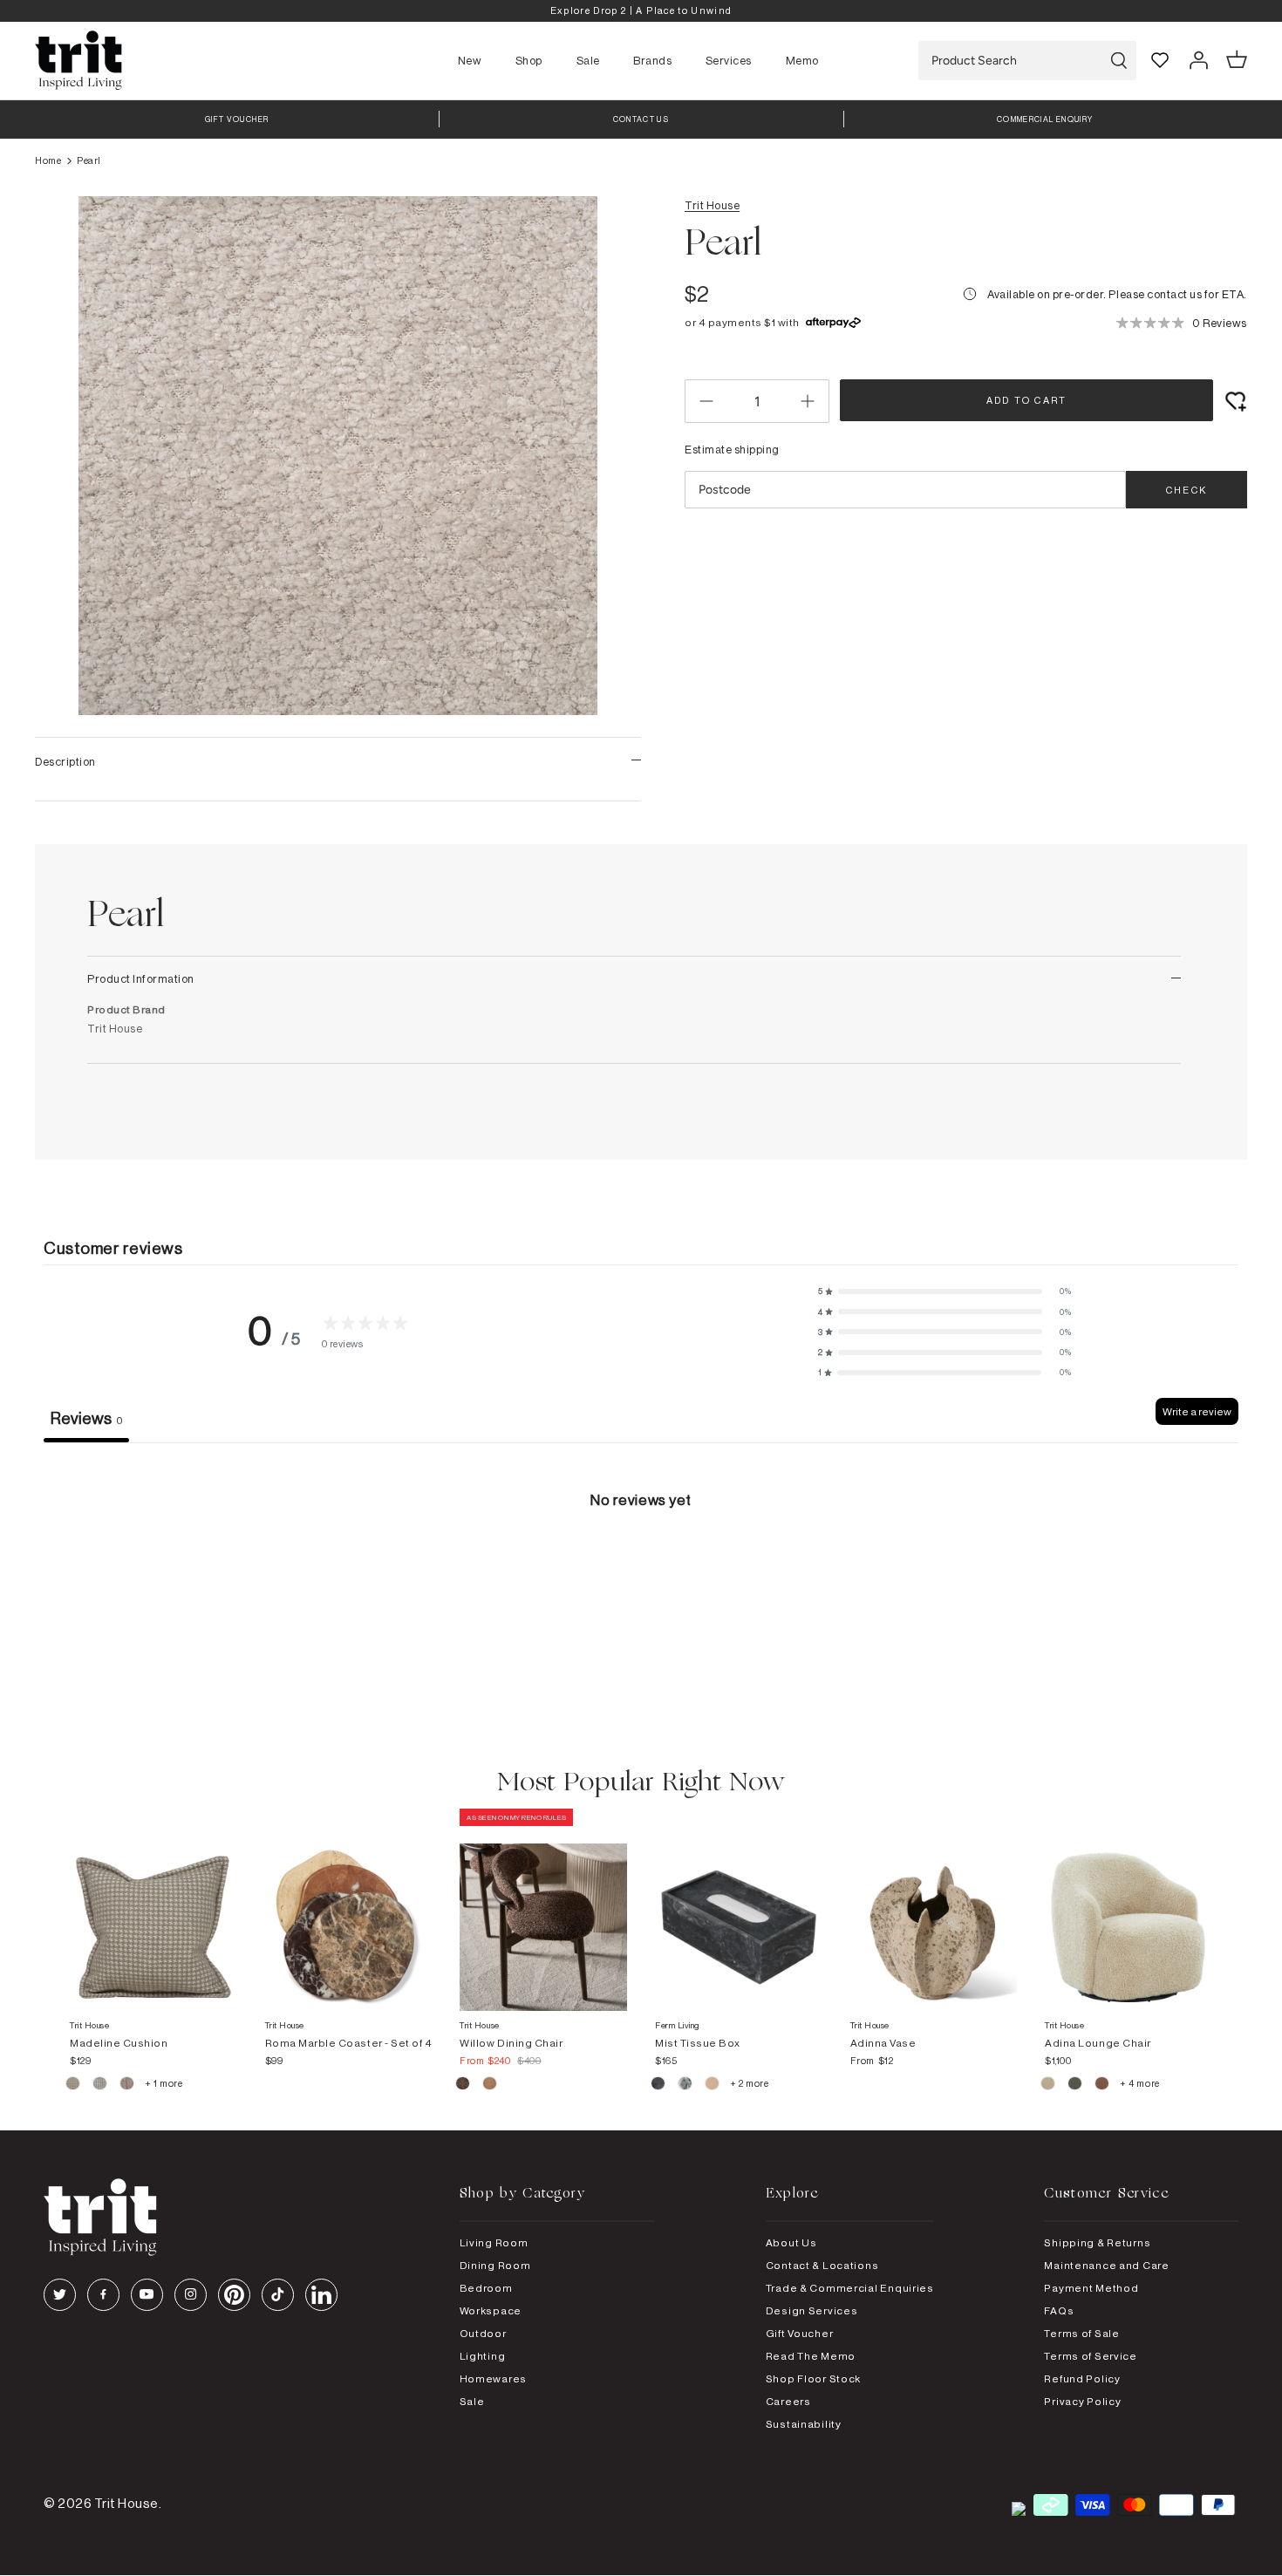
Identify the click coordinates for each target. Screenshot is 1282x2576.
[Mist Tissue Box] (739, 1910)
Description (65, 761)
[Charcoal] (659, 2086)
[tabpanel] (641, 1574)
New (470, 60)
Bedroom (486, 2288)
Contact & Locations (822, 2265)
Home (48, 160)
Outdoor (483, 2333)
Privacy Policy (1082, 2401)
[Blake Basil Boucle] (1076, 2086)
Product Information (141, 978)
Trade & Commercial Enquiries (850, 2288)
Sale (588, 60)
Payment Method (1091, 2288)
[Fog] (101, 2086)
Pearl (89, 160)
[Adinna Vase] (934, 1910)
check (1187, 490)
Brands (652, 60)
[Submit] (1119, 61)
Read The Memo (811, 2356)
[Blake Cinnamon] (1103, 2086)
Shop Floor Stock (814, 2378)
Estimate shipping (732, 449)
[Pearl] (713, 2086)
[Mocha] (464, 2086)
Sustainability (804, 2424)
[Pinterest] (234, 2295)
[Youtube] (147, 2295)
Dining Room (495, 2265)
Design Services (812, 2310)
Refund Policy (1082, 2378)
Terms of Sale (1081, 2333)
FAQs (1059, 2310)
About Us (791, 2242)
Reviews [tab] (86, 1418)
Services (729, 60)
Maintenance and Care (1106, 2265)
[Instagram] (191, 2295)
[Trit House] (78, 61)
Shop (529, 60)
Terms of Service (1091, 2356)
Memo (802, 60)
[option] (641, 11)
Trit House (712, 205)
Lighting (483, 2356)
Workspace (491, 2310)
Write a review (1197, 1411)
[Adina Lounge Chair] (1129, 1910)
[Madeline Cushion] (153, 1910)
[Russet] (128, 2086)
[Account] (1198, 60)
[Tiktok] (278, 2295)
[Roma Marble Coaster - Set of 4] (349, 1910)
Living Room (494, 2242)
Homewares (493, 2378)
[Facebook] (103, 2295)
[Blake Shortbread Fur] (1049, 2086)
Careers (788, 2401)
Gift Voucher (800, 2333)
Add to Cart (1026, 400)
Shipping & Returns (1097, 2242)
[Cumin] (490, 2086)
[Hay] (74, 2086)
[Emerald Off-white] (686, 2086)
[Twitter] (60, 2295)
